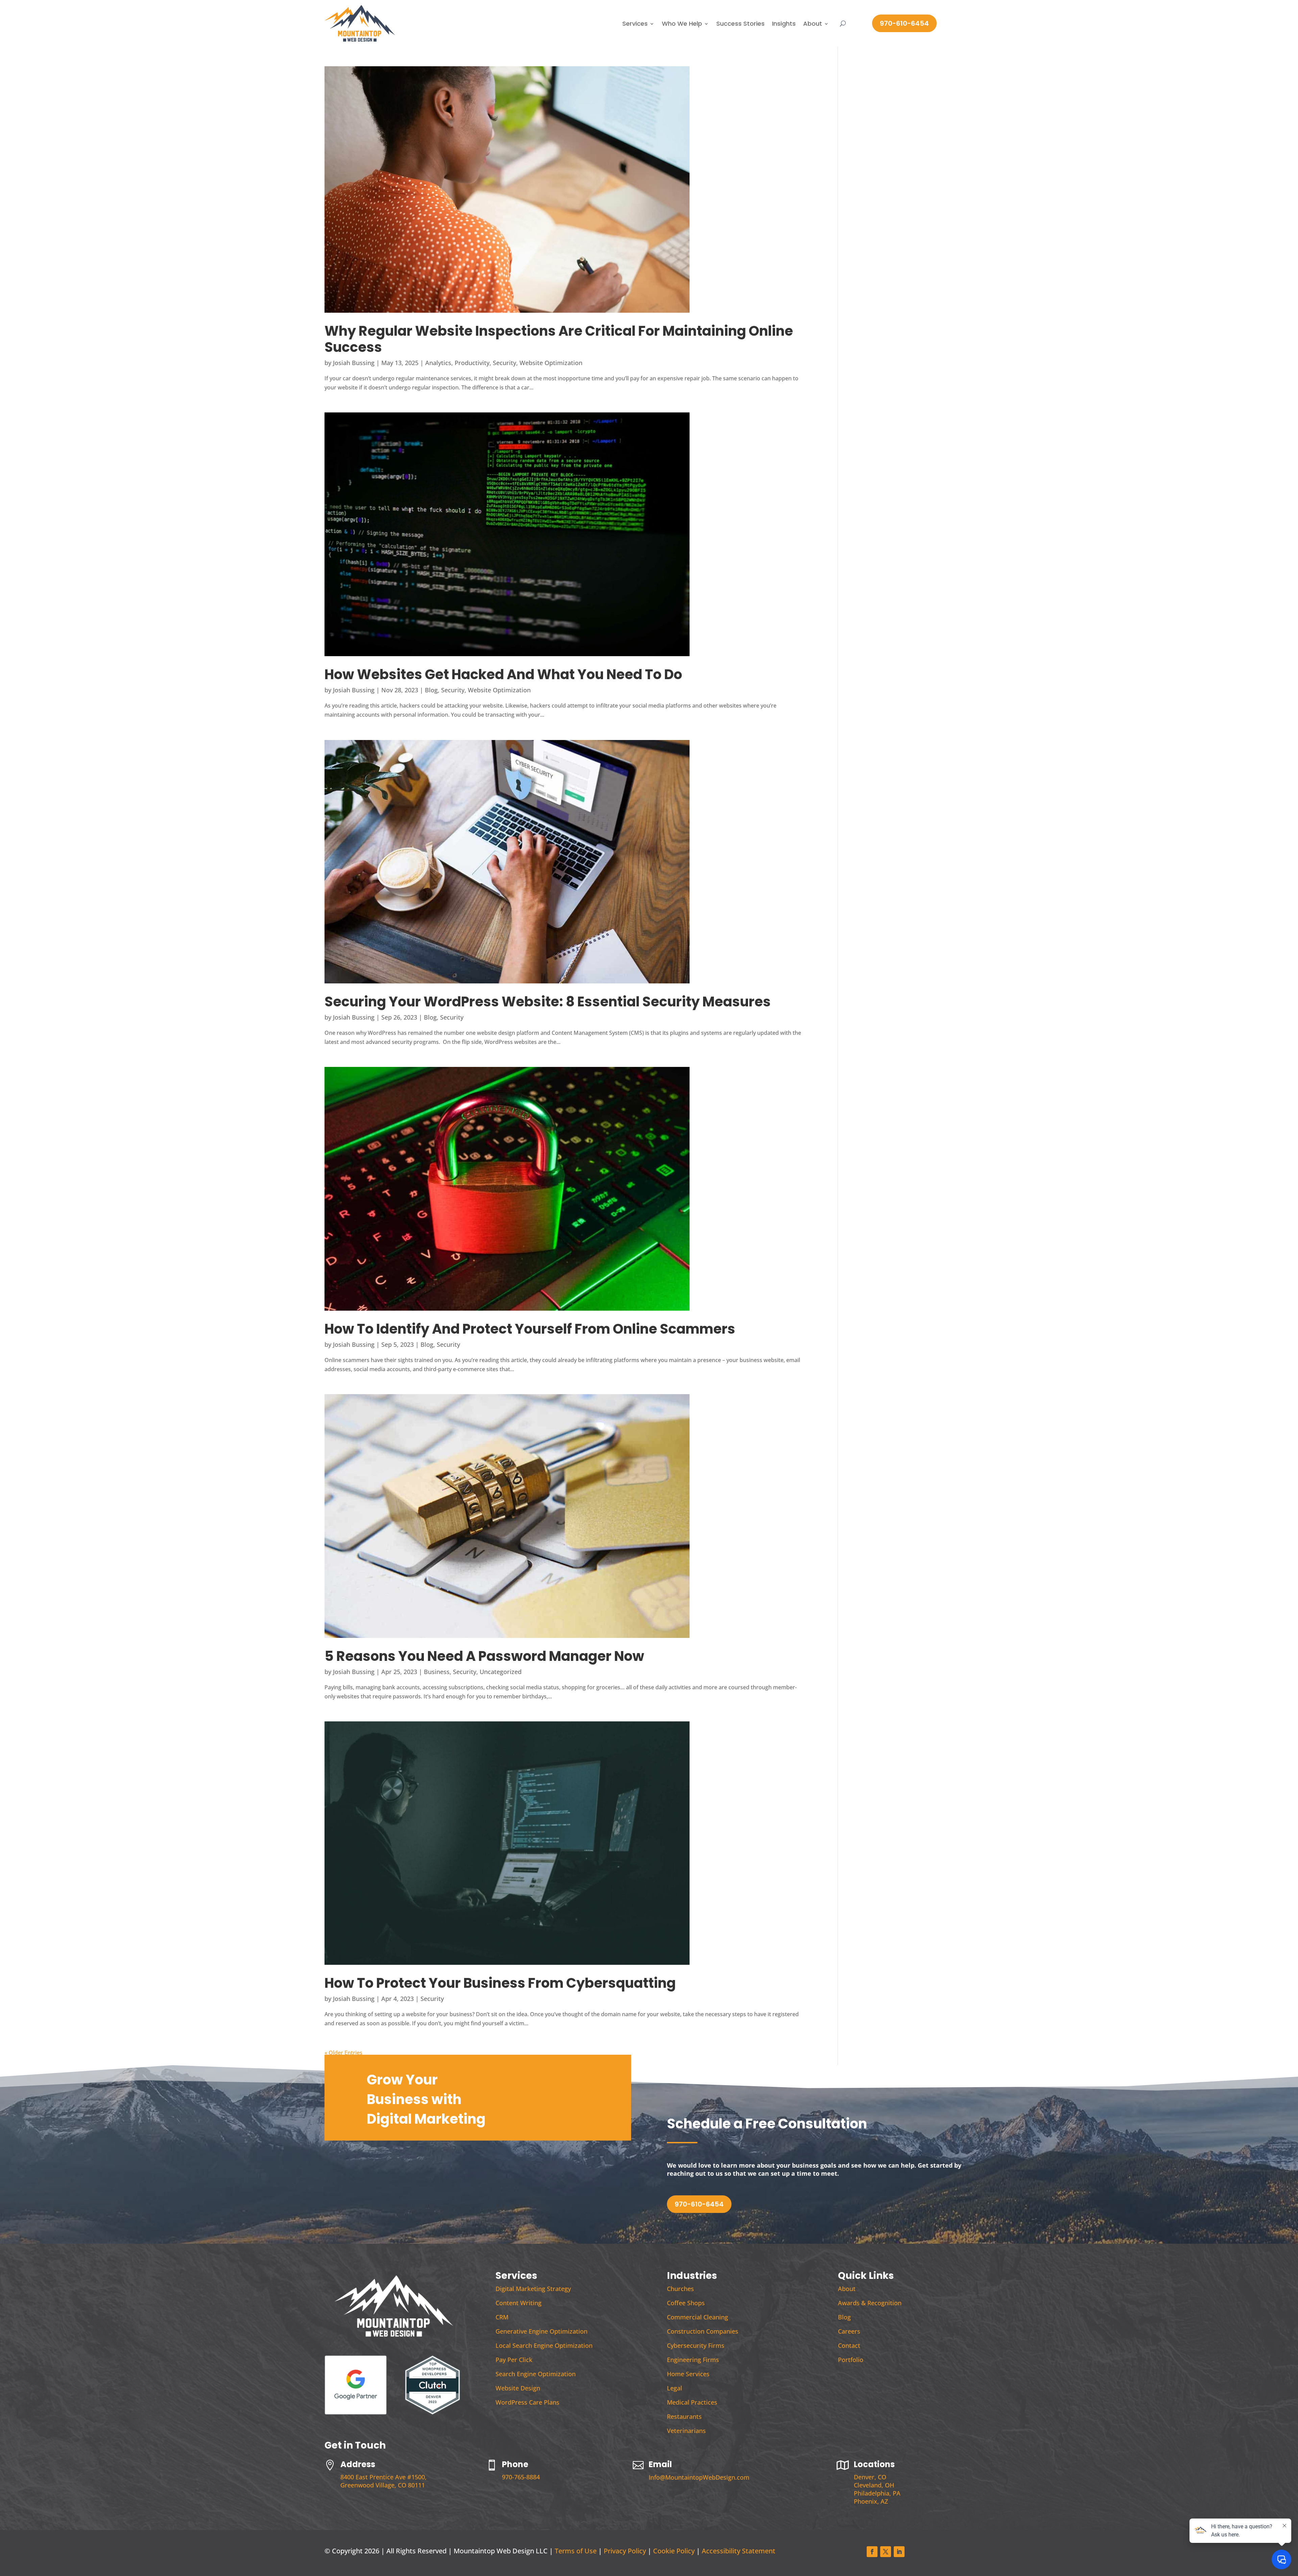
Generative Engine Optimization (542, 2331)
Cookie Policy (674, 2551)
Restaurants (684, 2416)
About (813, 23)
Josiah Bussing (354, 363)
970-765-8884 (521, 2477)
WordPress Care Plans (527, 2402)
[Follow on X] (886, 2552)
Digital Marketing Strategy (533, 2289)
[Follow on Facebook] (872, 2552)
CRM (502, 2317)
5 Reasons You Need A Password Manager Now (484, 1656)
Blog (431, 690)
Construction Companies (703, 2331)
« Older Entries (343, 2053)
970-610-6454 (904, 23)
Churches (680, 2289)
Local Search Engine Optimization (544, 2345)
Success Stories (740, 23)
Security (504, 363)
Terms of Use (576, 2551)
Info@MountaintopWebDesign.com (699, 2477)
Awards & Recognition (870, 2303)
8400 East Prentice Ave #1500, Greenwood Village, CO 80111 (383, 2481)
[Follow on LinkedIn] (899, 2552)
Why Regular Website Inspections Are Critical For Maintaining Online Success (559, 339)
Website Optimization (551, 363)
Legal (675, 2388)
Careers (849, 2331)
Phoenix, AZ (871, 2501)
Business (437, 1672)
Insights (784, 23)
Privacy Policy (625, 2551)
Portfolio (851, 2360)
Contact (849, 2345)
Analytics (438, 363)
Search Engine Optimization (536, 2374)
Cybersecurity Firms (696, 2345)
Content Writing (519, 2303)
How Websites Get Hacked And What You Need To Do (503, 674)
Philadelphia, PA (877, 2493)
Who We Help (682, 23)
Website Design (518, 2388)
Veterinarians (686, 2431)
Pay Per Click (514, 2360)
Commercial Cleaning (698, 2317)
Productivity (472, 363)
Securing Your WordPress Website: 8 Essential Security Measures (548, 1002)
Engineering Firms (693, 2360)
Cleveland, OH (874, 2485)
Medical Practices (692, 2402)
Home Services (688, 2374)
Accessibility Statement (739, 2551)
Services (635, 23)
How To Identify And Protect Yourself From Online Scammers (530, 1329)
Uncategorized (501, 1672)
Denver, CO (870, 2477)
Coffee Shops (686, 2303)
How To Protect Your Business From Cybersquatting (500, 1983)
